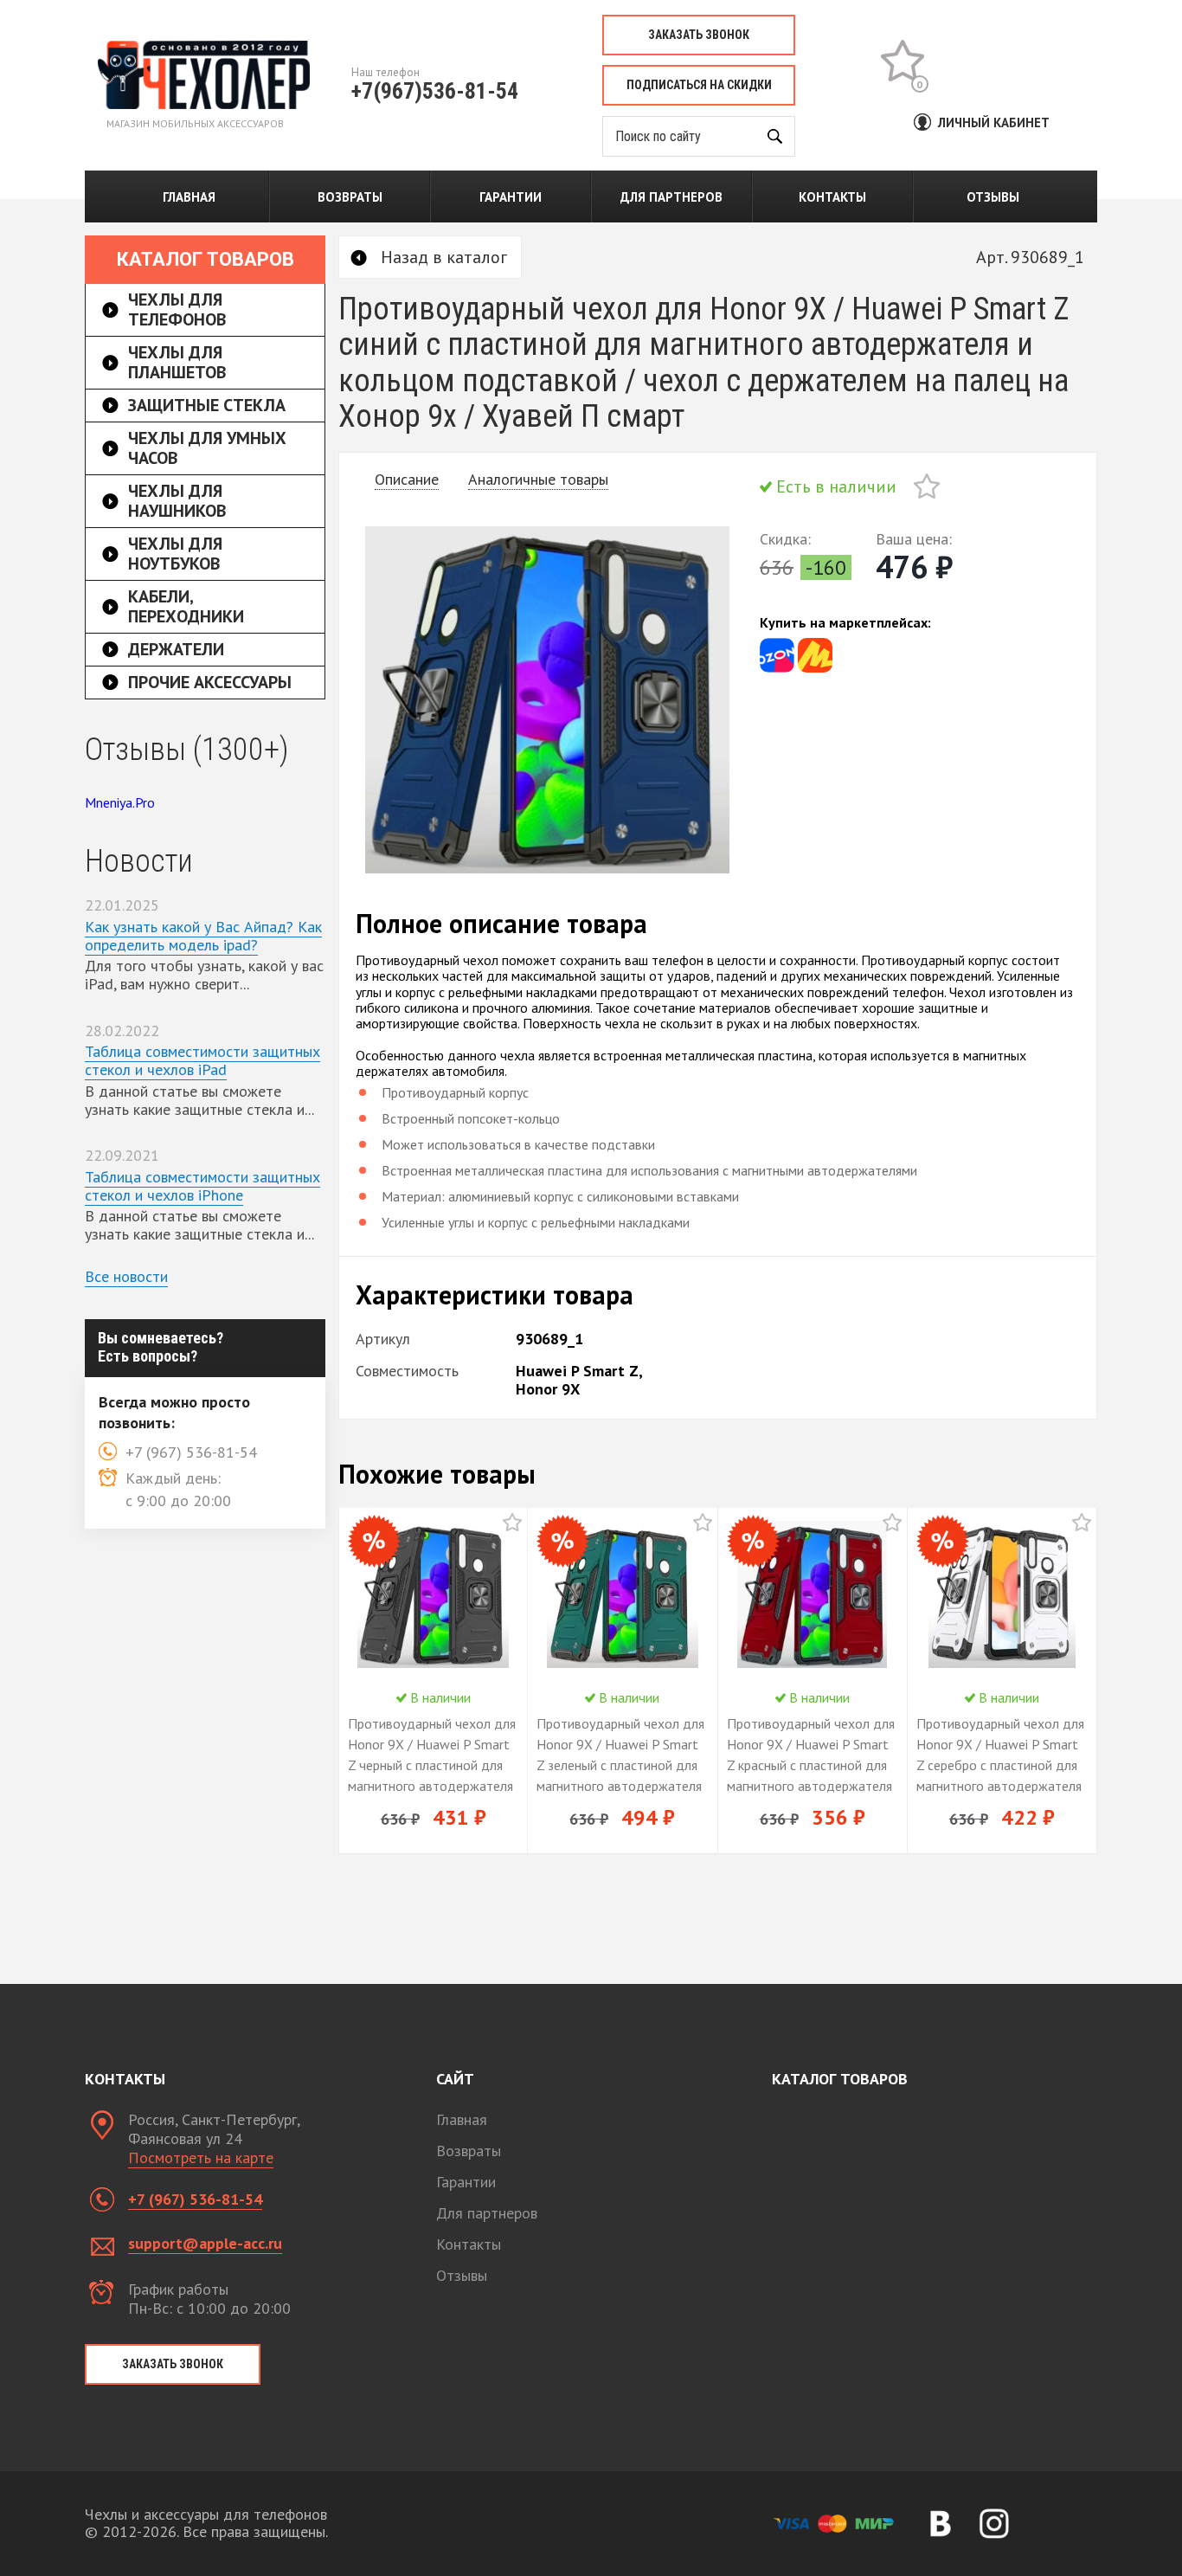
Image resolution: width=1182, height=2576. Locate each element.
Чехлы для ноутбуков (175, 554)
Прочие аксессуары (210, 682)
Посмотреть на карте (201, 2157)
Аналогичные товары (538, 479)
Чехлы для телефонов (177, 309)
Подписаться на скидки (699, 85)
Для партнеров (671, 197)
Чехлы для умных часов (207, 448)
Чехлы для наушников (177, 501)
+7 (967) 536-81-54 (195, 2199)
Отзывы (993, 197)
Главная (189, 197)
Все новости (126, 1276)
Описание (407, 479)
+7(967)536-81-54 (435, 91)
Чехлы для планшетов (177, 362)
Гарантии (511, 197)
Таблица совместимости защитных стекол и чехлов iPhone (202, 1186)
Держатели (176, 649)
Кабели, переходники (186, 606)
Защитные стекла (207, 405)
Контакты (832, 197)
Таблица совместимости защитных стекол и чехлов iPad (202, 1060)
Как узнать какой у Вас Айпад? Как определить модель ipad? (203, 936)
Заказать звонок (699, 35)
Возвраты (350, 197)
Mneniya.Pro (120, 802)
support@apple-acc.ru (205, 2243)
